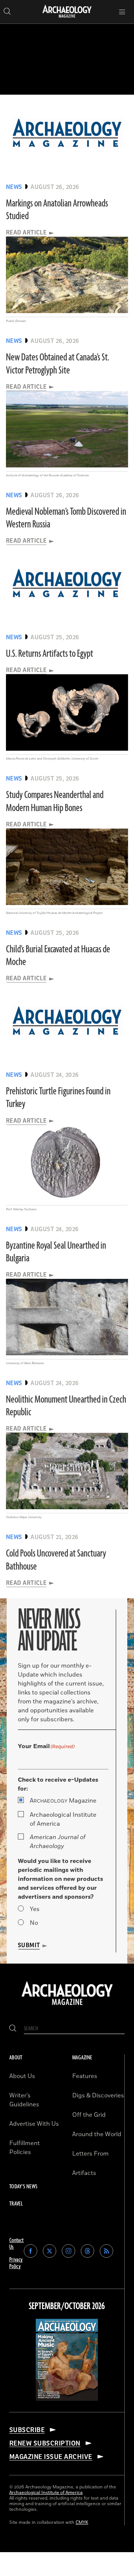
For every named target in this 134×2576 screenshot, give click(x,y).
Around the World (97, 2134)
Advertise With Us (34, 2124)
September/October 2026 (67, 2307)
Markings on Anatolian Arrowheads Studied (57, 210)
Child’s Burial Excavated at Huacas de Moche (58, 956)
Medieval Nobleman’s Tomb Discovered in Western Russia (66, 518)
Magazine (63, 1801)
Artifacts (84, 2173)
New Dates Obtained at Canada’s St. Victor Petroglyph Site (58, 364)
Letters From (90, 2154)
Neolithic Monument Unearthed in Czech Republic (66, 1406)
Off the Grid (89, 2115)
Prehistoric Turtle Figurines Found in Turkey (58, 1098)
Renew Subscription (45, 2443)
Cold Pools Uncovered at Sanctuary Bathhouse (56, 1560)
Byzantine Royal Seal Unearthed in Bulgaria (56, 1252)
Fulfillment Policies (25, 2148)
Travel (16, 2204)
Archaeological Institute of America (63, 1819)
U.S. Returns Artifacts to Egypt (50, 654)
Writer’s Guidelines (24, 2100)
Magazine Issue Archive (51, 2457)
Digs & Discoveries (98, 2096)
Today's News (23, 2187)
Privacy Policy (16, 2263)
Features (85, 2076)
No (34, 1923)
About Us (22, 2076)
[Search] (13, 2029)
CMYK (82, 2523)
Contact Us (17, 2244)
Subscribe (27, 2430)
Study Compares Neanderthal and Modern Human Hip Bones (55, 801)
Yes (35, 1909)
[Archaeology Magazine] (67, 2006)
